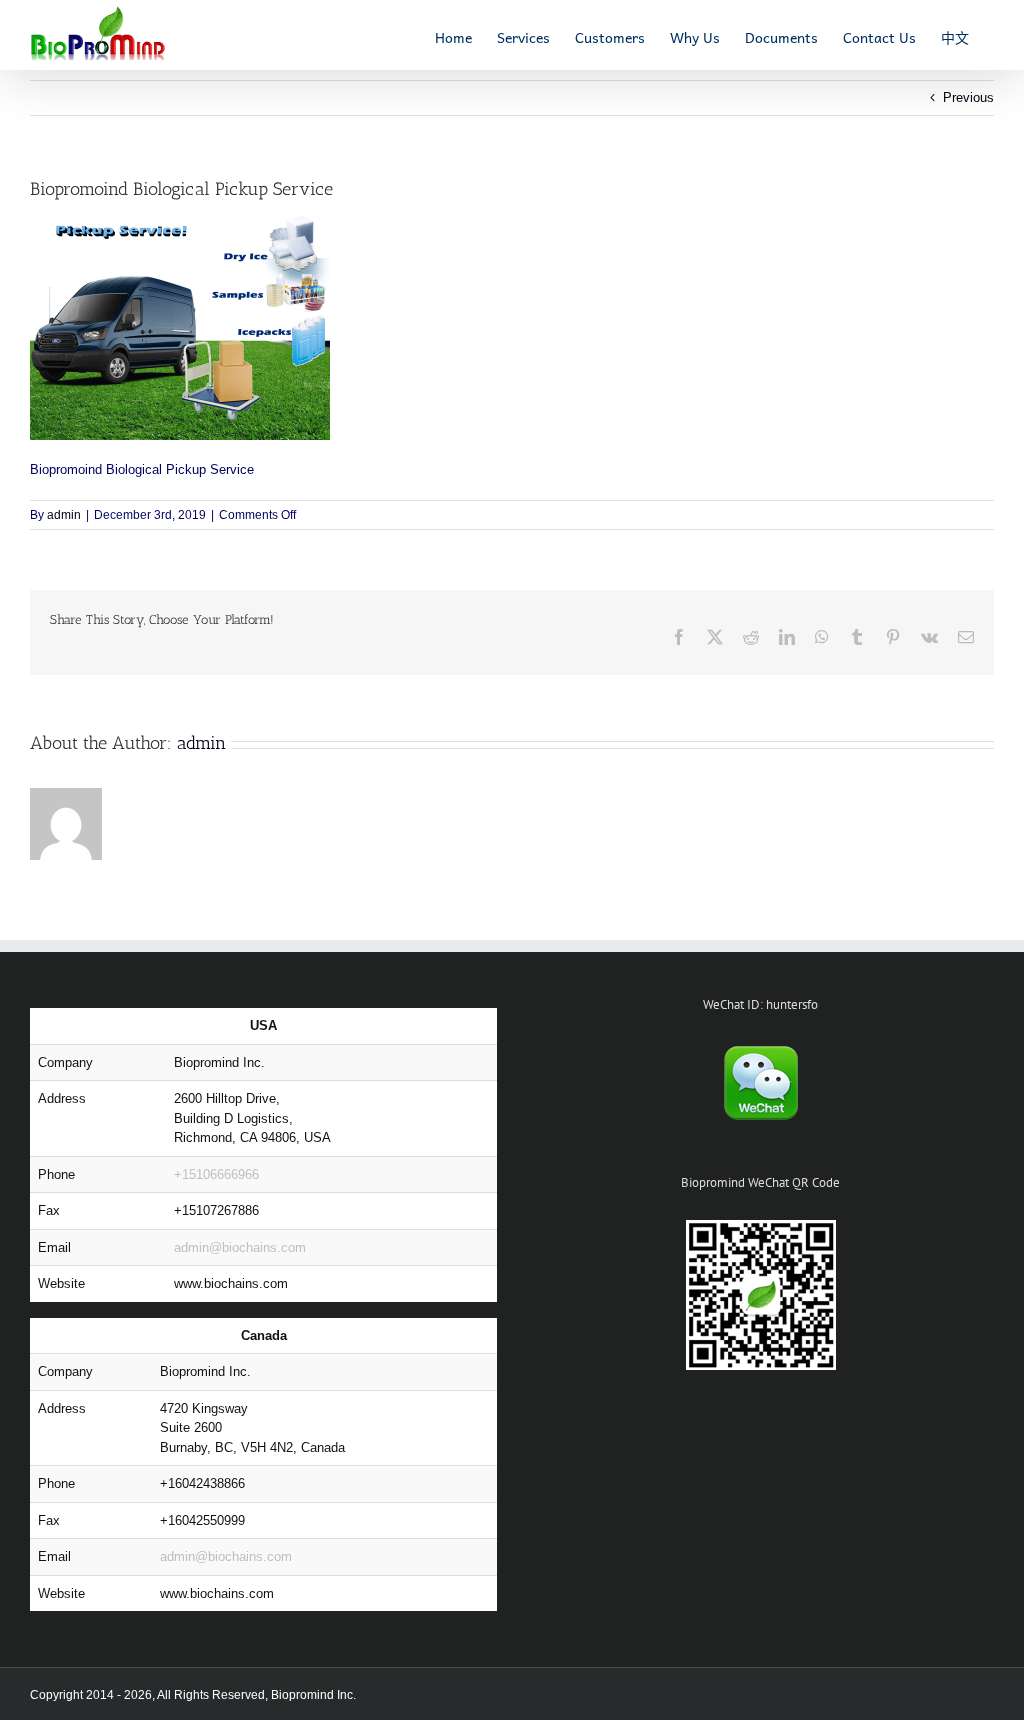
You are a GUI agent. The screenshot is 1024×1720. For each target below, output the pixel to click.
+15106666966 (216, 1174)
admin (64, 515)
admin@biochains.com (240, 1247)
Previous (968, 97)
